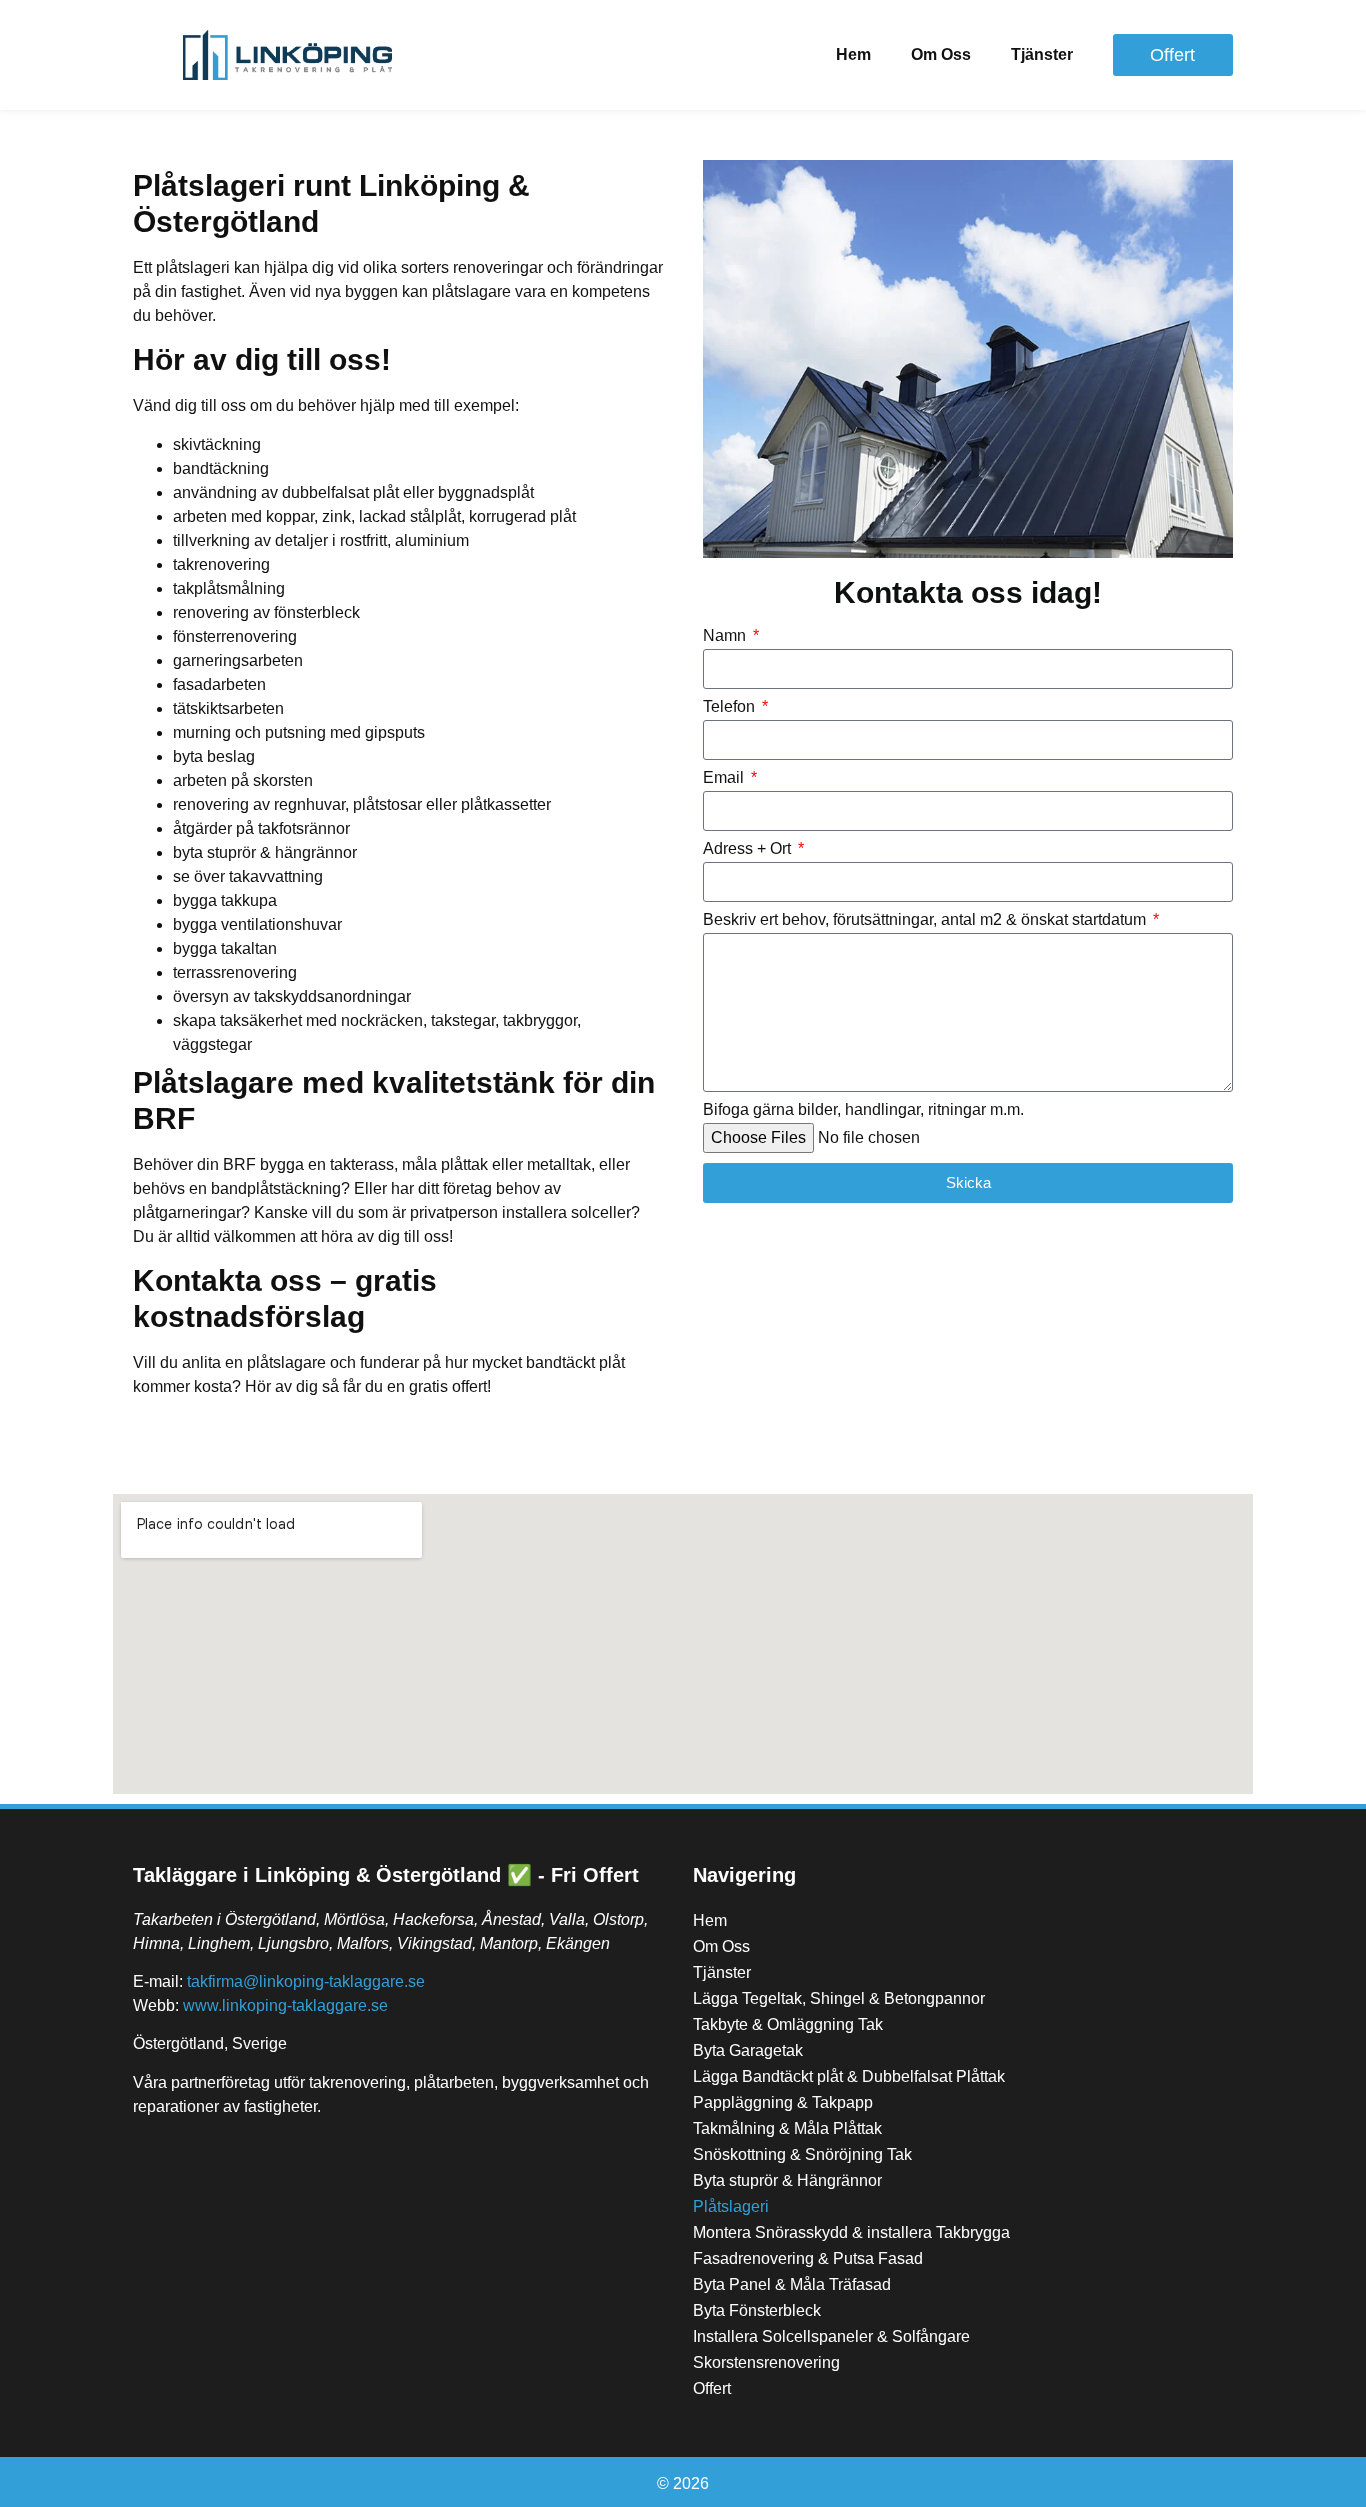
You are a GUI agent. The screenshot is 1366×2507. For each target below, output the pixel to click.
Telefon (731, 707)
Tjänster (1042, 54)
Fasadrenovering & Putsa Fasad (808, 2258)
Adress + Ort (749, 849)
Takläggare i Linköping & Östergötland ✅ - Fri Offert (386, 1875)
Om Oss (941, 54)
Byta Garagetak (748, 2050)
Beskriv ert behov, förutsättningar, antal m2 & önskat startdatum (926, 920)
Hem (853, 54)
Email (725, 778)
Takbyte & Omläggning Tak (788, 2024)
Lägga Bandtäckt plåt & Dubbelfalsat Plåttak (849, 2076)
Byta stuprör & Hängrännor (787, 2180)
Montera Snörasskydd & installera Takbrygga (851, 2232)
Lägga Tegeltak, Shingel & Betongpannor (839, 1998)
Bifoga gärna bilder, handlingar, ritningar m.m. (863, 1110)
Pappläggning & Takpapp (783, 2102)
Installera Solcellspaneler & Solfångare (831, 2336)
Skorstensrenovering (766, 2362)
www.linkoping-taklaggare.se (285, 2005)
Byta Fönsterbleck (757, 2310)
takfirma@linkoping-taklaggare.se (306, 1981)
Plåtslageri (731, 2206)
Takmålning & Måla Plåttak (787, 2128)
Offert (712, 2388)
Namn (726, 636)
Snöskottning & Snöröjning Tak (802, 2154)
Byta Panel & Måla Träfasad (792, 2284)
